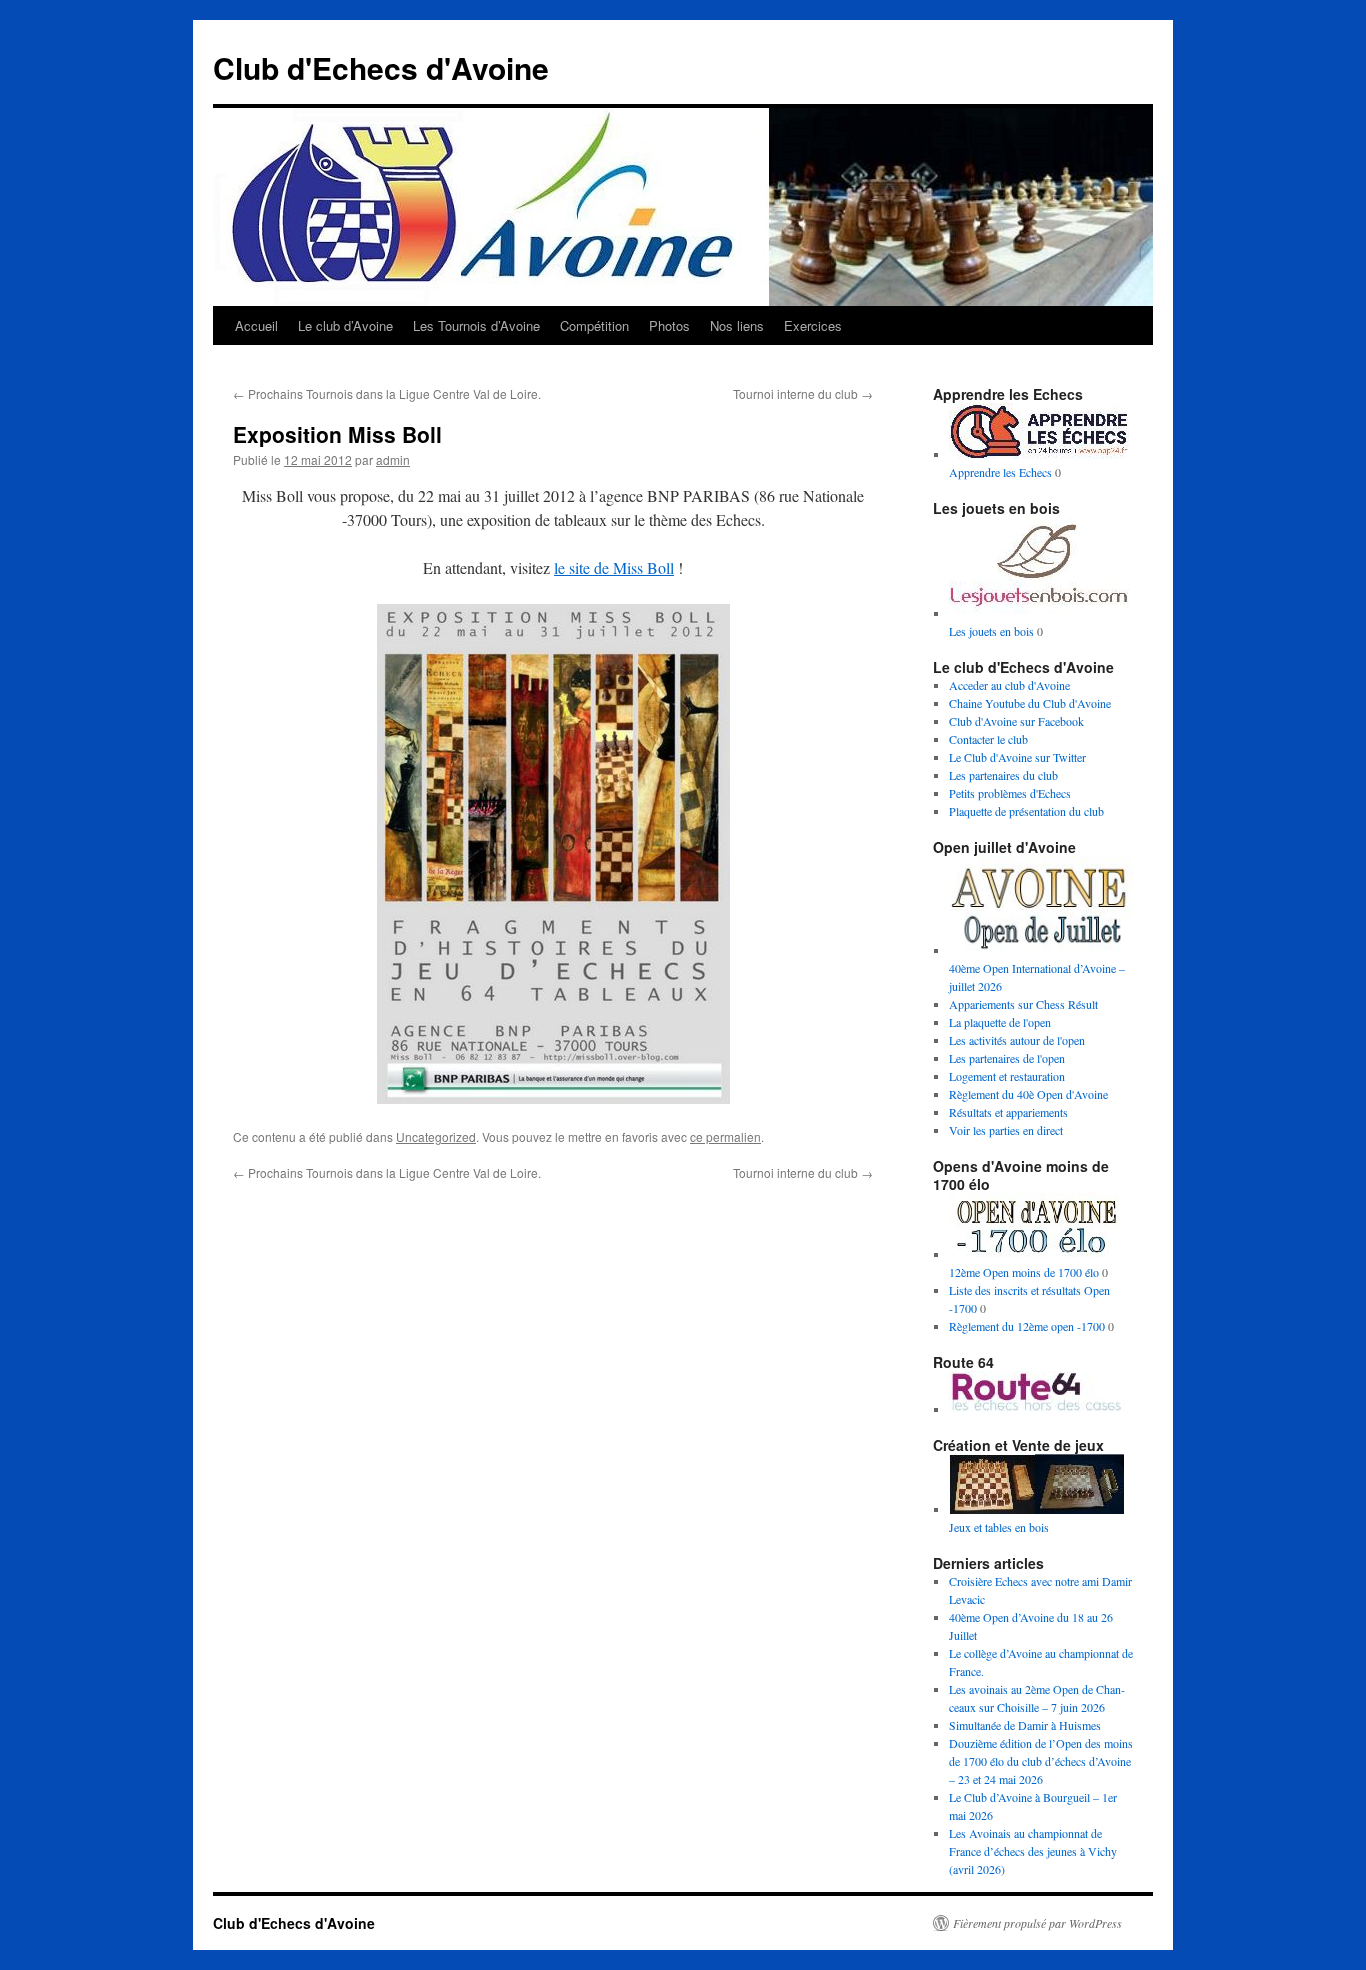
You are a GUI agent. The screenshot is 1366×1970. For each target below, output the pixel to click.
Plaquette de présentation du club (1026, 811)
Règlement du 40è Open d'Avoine (1028, 1094)
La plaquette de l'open (1000, 1022)
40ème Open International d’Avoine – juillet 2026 (1037, 977)
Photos (669, 325)
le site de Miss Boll (614, 567)
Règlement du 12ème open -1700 (1027, 1326)
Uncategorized (436, 1136)
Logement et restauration (1007, 1076)
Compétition (594, 325)
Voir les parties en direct (1006, 1130)
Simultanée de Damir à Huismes (1025, 1725)
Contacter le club (988, 739)
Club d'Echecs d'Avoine (381, 67)
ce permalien (725, 1136)
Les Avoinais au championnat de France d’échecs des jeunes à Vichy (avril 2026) (1033, 1851)
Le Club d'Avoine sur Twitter (1017, 757)
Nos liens (737, 325)
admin (393, 459)
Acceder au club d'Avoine (1009, 685)
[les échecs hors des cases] (1039, 1409)
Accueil (256, 325)
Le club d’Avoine (345, 325)
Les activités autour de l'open (1017, 1040)
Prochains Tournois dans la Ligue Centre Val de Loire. (387, 393)
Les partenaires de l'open (1007, 1058)
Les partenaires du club (1003, 775)
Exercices (813, 325)
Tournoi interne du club (803, 393)
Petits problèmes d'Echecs (1010, 793)
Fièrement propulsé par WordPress (1037, 1923)
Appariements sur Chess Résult (1023, 1004)
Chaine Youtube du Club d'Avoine (1030, 703)
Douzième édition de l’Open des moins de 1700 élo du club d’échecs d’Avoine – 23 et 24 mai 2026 (1041, 1761)
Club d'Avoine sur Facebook (1016, 721)
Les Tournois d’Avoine (476, 325)
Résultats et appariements (1008, 1112)
